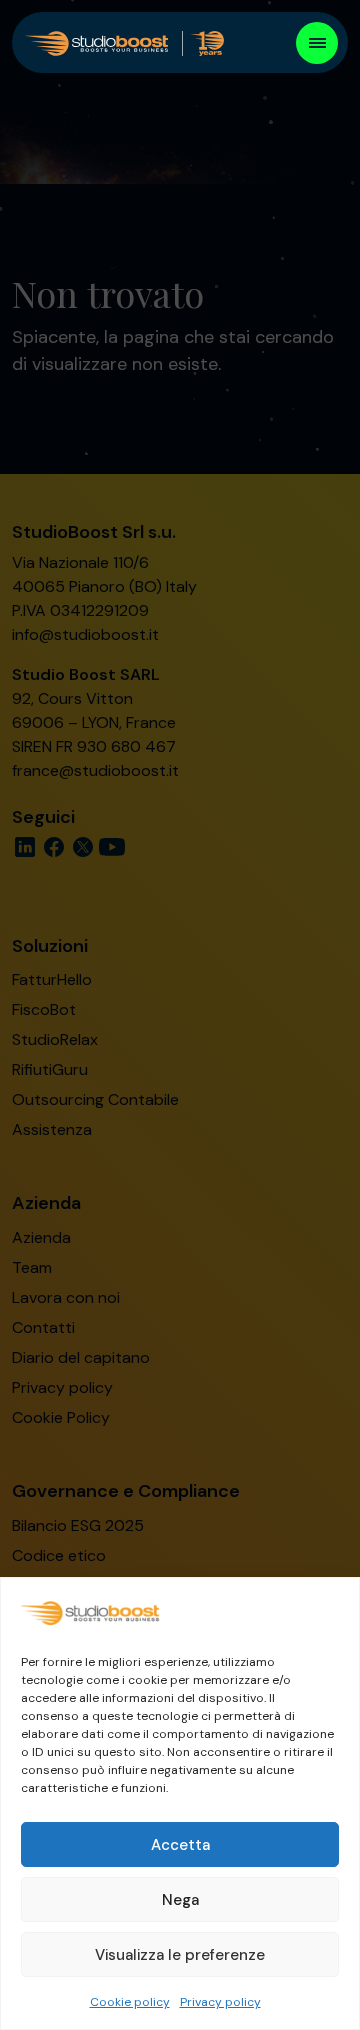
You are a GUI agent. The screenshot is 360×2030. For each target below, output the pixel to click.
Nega (180, 1900)
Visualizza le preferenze (180, 1955)
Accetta (180, 1845)
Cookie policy (130, 2002)
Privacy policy (220, 2002)
